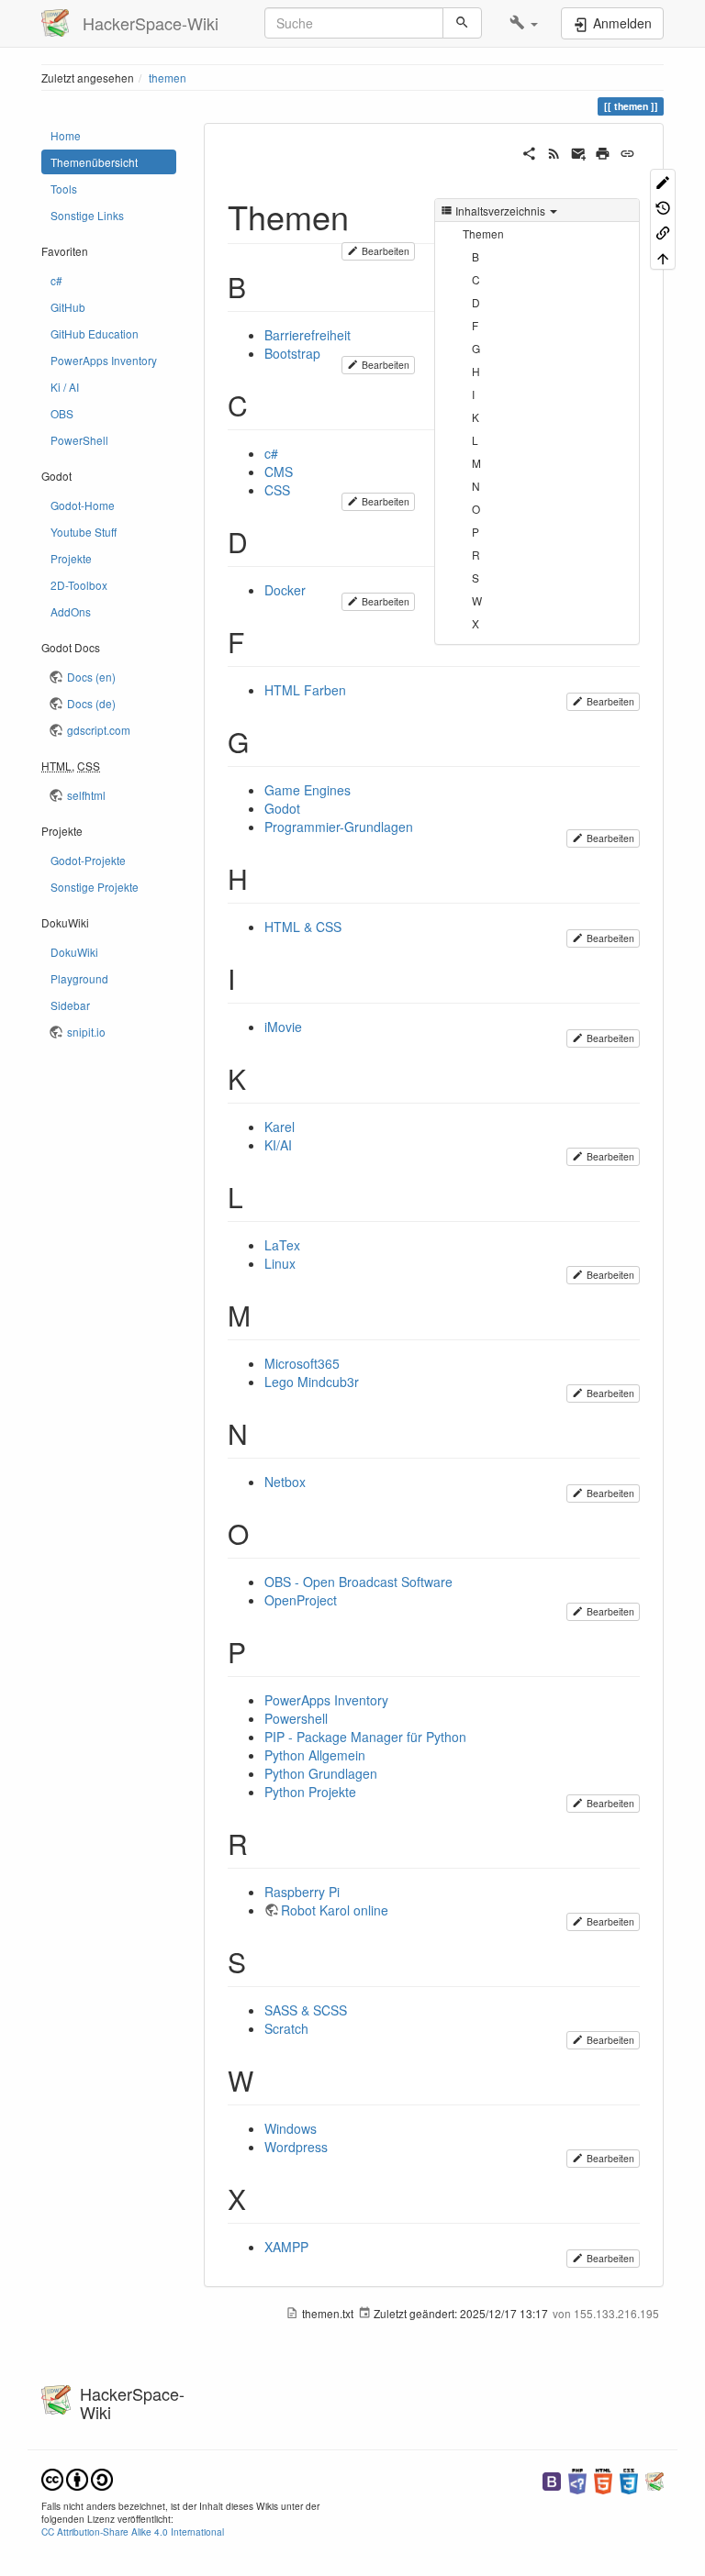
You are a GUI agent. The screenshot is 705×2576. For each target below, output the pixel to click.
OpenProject (301, 1600)
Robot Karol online (335, 1910)
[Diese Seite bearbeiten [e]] (663, 181)
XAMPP (286, 2247)
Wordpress (296, 2147)
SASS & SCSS (306, 2010)
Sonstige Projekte (95, 887)
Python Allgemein (315, 1755)
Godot (282, 808)
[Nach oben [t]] (663, 256)
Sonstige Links (87, 215)
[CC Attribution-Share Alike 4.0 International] (77, 2477)
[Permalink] (627, 151)
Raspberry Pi (302, 1892)
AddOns (71, 611)
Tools (64, 189)
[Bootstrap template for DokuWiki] (552, 2479)
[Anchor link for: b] (260, 286)
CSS (277, 490)
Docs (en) (91, 677)
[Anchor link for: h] (262, 878)
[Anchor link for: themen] (366, 216)
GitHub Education (95, 333)
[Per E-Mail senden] (579, 151)
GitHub (68, 307)
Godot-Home (83, 505)
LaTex (282, 1245)
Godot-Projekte (88, 860)
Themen (483, 233)
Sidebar (70, 1005)
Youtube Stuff (84, 532)
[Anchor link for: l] (257, 1196)
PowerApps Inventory (104, 360)
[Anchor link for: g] (263, 741)
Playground (79, 978)
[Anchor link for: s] (260, 1961)
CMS (279, 472)
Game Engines (308, 790)
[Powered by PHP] (577, 2479)
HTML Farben (305, 690)
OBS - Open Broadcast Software (358, 1582)
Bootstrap (292, 353)
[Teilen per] (529, 151)
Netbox (285, 1482)
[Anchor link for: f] (258, 641)
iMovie (283, 1027)
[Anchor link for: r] (262, 1843)
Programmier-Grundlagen (339, 827)
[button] (524, 23)
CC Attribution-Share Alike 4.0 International (133, 2532)
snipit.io (86, 1032)
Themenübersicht (94, 162)
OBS (62, 413)
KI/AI (278, 1145)
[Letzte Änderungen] (554, 151)
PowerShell (79, 440)
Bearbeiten (384, 251)
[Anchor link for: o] (263, 1533)
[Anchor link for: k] (260, 1078)
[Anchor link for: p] (260, 1651)
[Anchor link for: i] (249, 978)
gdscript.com (99, 730)
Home (66, 135)
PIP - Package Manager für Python (365, 1737)
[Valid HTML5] (603, 2479)
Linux (280, 1263)
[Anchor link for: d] (262, 541)
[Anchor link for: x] (260, 2198)
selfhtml (86, 795)
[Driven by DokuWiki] (655, 2479)
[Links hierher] (663, 232)
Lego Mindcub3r (312, 1382)
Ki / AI (65, 387)
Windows (291, 2128)
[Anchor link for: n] (262, 1433)
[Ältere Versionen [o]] (663, 206)
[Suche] (462, 23)
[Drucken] (603, 151)
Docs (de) (91, 703)
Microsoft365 (302, 1363)
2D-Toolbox (79, 585)
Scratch (286, 2028)
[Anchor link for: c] (262, 405)
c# (56, 280)
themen (168, 78)
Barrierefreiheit (308, 335)
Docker (285, 590)
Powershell (296, 1718)
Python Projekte (310, 1792)
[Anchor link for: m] (264, 1315)
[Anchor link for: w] (267, 2080)
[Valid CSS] (629, 2479)
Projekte (71, 558)
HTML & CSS (303, 927)
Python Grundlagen (321, 1773)
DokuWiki (74, 952)
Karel (280, 1127)
